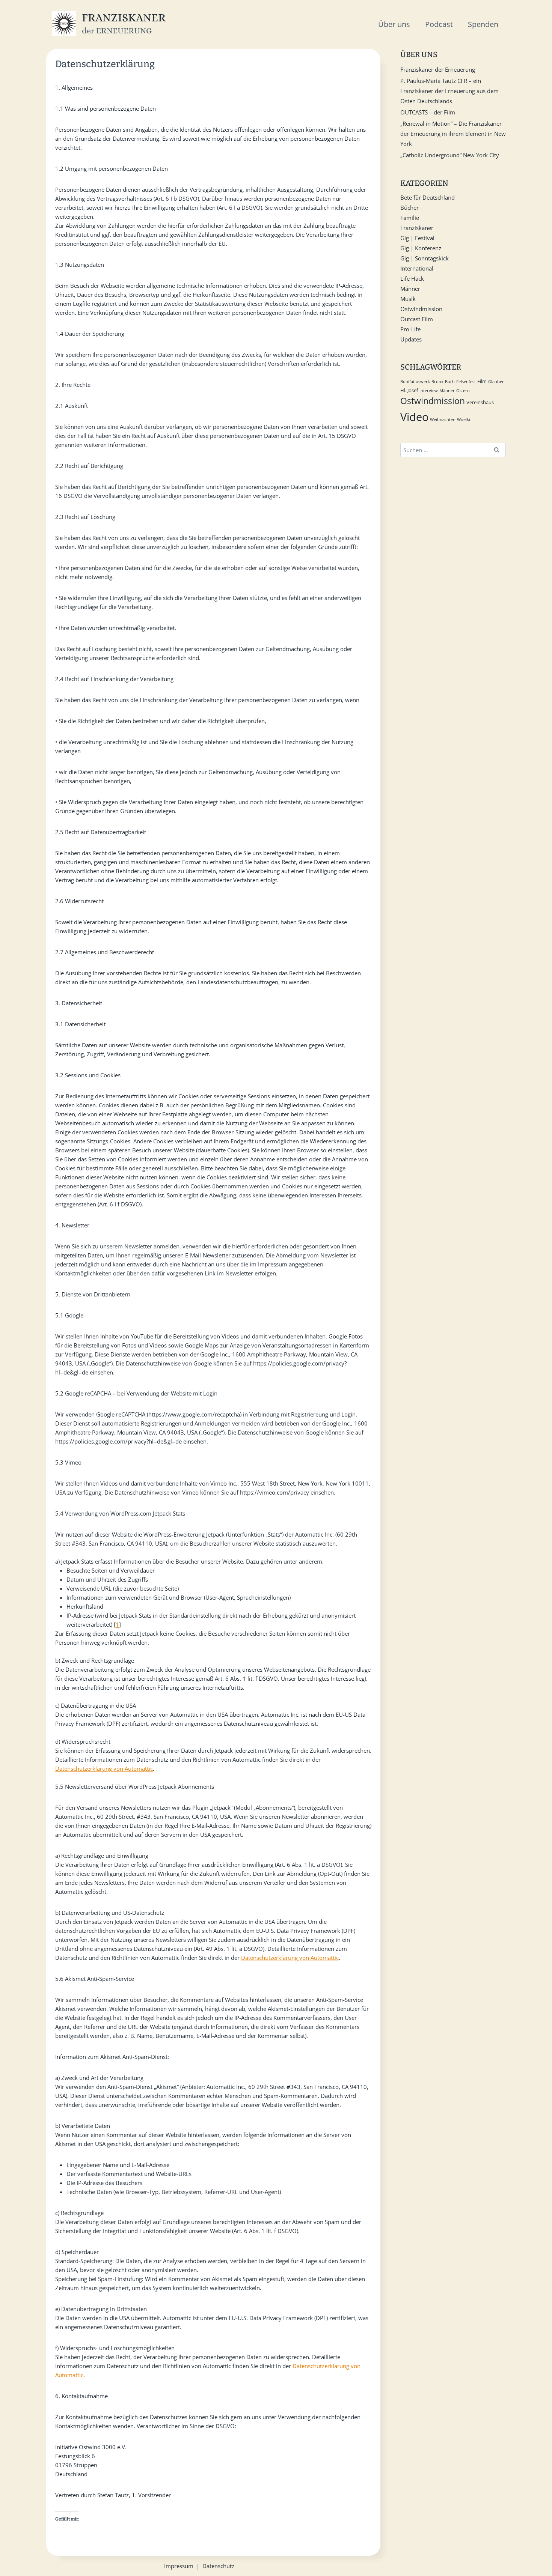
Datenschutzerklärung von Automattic (104, 1768)
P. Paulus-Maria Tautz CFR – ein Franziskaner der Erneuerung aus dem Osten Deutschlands (449, 91)
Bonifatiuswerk (415, 382)
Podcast (439, 24)
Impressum (179, 2566)
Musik (408, 299)
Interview (429, 391)
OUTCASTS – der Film (428, 112)
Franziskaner (417, 228)
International (417, 268)
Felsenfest (466, 382)
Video (414, 417)
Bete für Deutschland (428, 197)
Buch (450, 382)
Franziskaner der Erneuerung (438, 69)
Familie (410, 218)
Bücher (409, 208)
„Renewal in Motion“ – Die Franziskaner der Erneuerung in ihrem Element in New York (453, 134)
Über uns (394, 24)
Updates (411, 339)
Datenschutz (218, 2566)
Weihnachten (443, 420)
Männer (410, 289)
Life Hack (412, 278)
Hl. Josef (409, 390)
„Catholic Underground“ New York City (450, 155)
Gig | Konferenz (421, 248)
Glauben (496, 382)
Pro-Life (410, 329)
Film (482, 381)
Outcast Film (417, 319)
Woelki (464, 420)
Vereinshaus (480, 402)
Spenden (483, 24)
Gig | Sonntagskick (425, 258)
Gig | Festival (417, 238)
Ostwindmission (421, 309)
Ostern (463, 391)
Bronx (437, 382)
